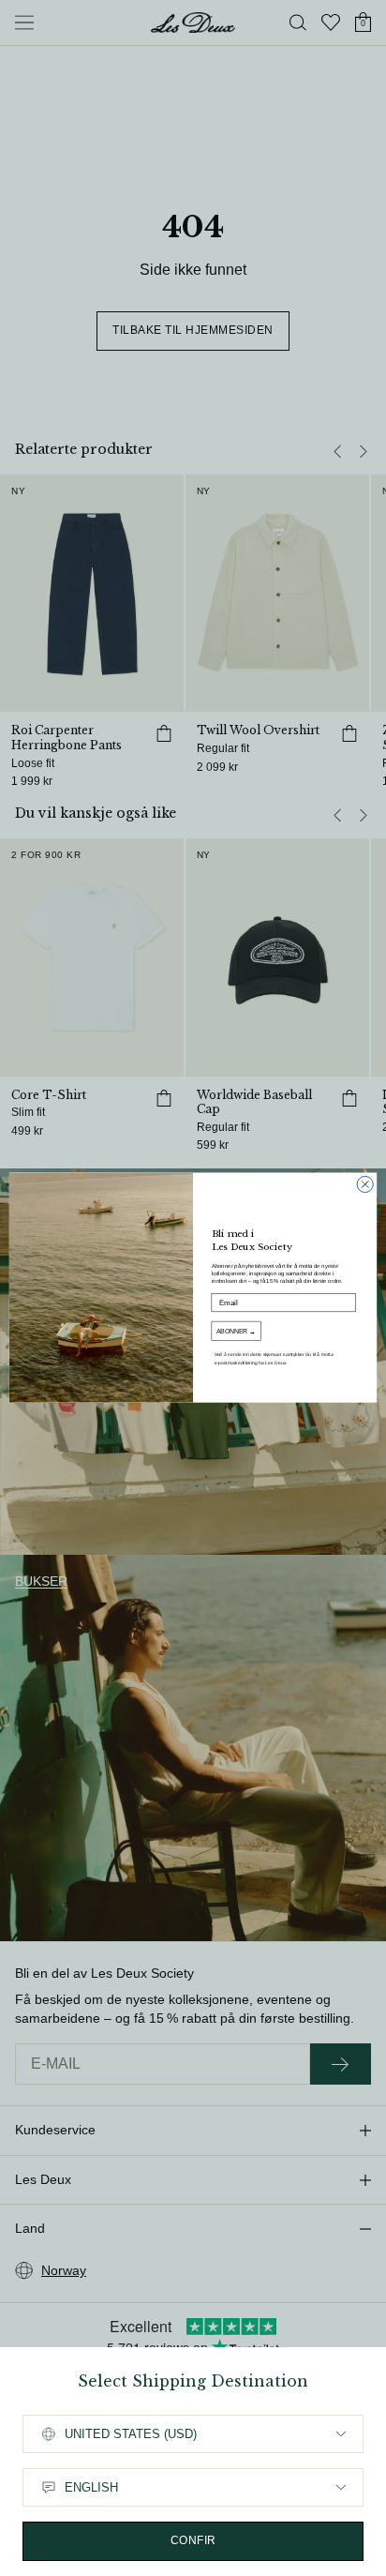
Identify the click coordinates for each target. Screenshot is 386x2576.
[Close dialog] (365, 1185)
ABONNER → (236, 1332)
